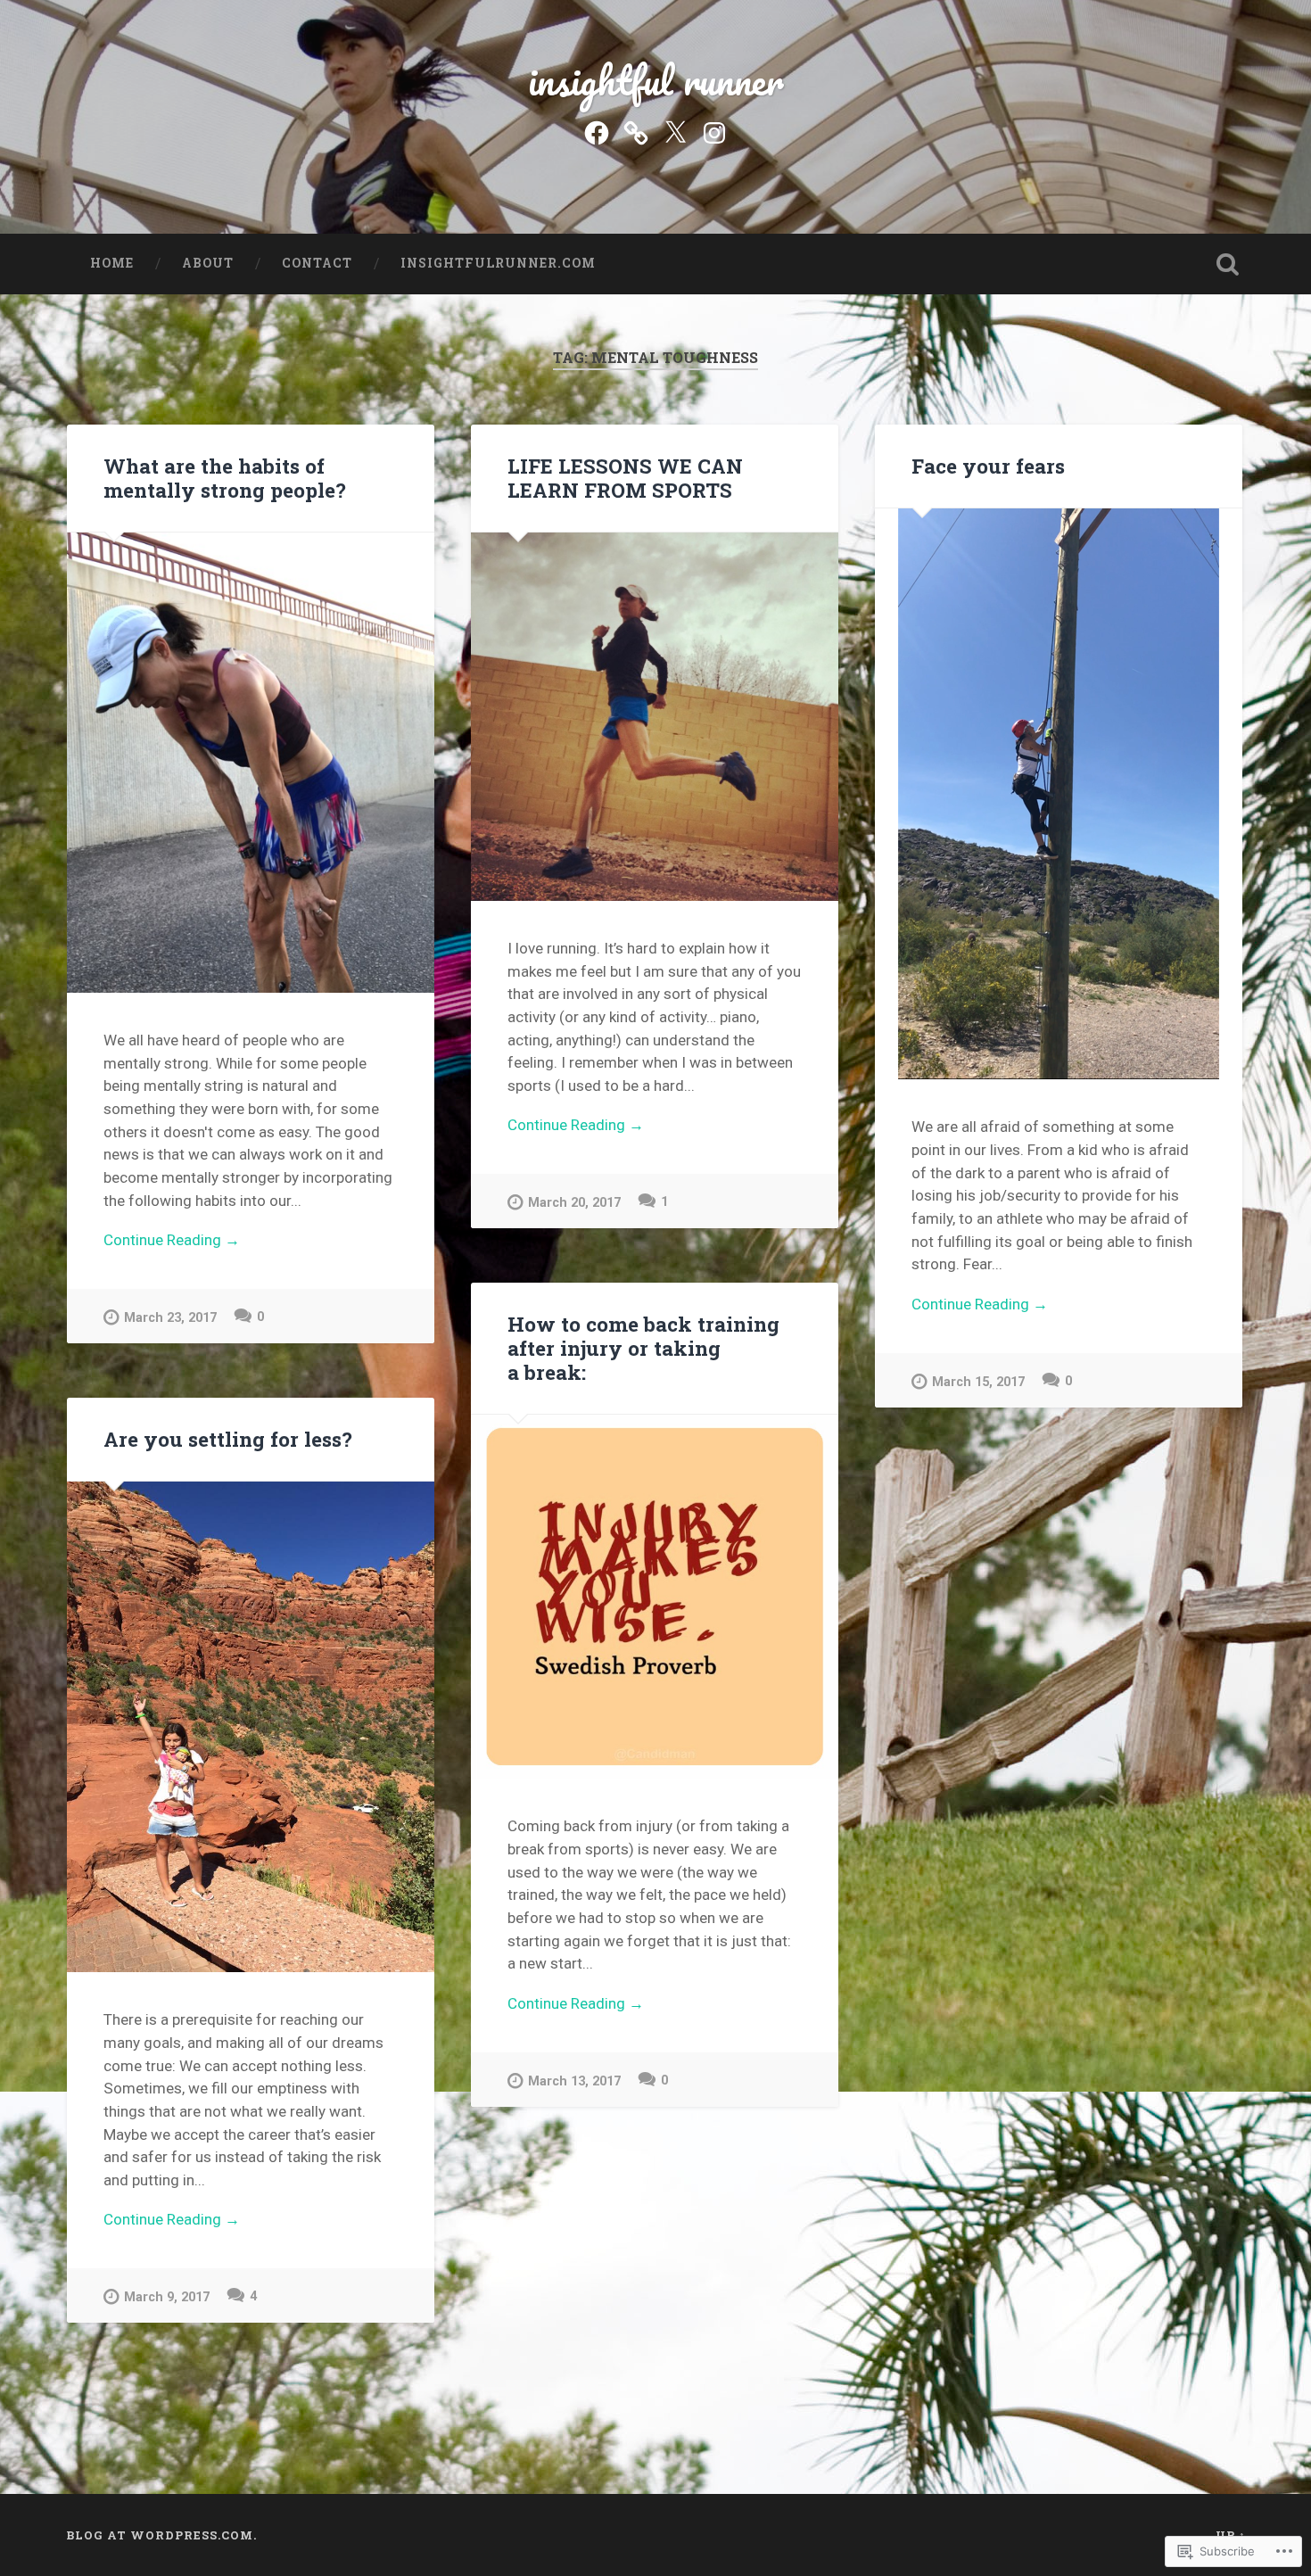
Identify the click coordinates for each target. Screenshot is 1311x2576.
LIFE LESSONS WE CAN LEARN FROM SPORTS (625, 478)
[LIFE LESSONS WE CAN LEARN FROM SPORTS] (655, 716)
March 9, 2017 (167, 2297)
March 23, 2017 (170, 1318)
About (208, 263)
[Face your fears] (1059, 794)
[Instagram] (714, 131)
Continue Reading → (172, 1240)
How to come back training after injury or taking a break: (643, 1348)
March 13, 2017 (574, 2081)
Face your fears (988, 466)
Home (112, 263)
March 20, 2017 (574, 1203)
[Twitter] (675, 131)
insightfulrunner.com (498, 263)
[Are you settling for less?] (251, 1727)
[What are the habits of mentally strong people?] (251, 763)
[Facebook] (597, 131)
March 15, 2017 (978, 1382)
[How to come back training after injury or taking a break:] (655, 1597)
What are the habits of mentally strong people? (225, 478)
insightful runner (656, 80)
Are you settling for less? (228, 1439)
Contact (317, 263)
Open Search (1228, 264)
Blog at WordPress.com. (161, 2535)
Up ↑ (1231, 2535)
